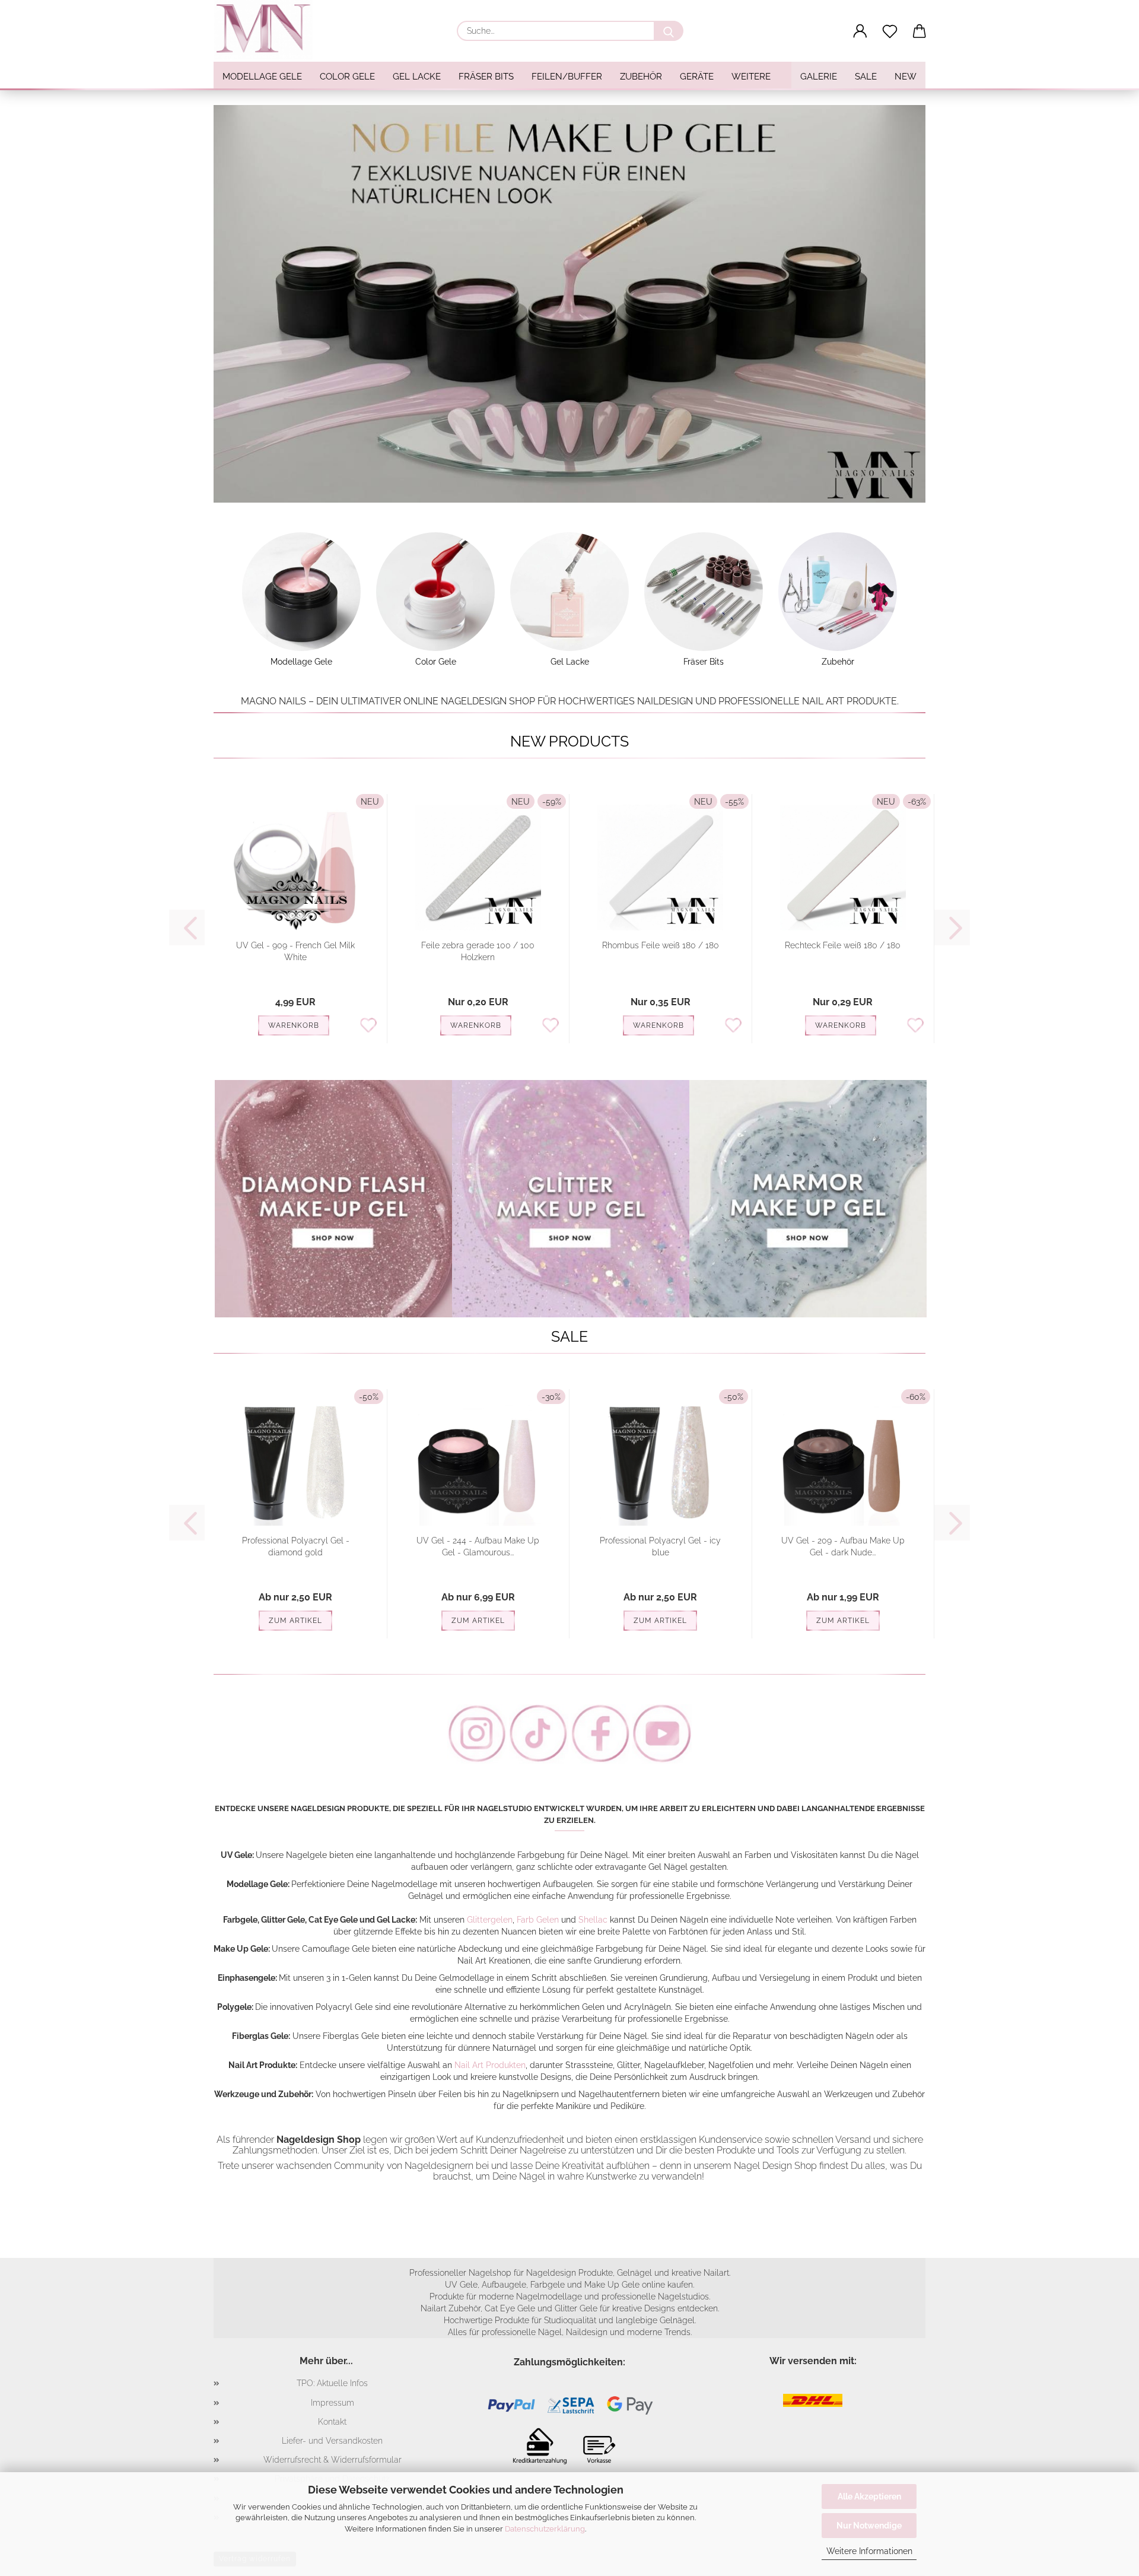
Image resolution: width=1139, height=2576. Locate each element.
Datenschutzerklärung (545, 2529)
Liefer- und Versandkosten (332, 2441)
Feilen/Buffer (567, 77)
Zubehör (641, 77)
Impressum (333, 2403)
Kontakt (332, 2422)
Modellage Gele (262, 77)
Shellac (593, 1920)
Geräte (697, 77)
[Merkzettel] (890, 31)
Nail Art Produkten (490, 2065)
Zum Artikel (295, 1621)
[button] (860, 31)
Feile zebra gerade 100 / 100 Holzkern (478, 951)
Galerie (819, 77)
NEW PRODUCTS (569, 741)
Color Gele (347, 77)
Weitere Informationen (869, 2551)
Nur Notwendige (869, 2526)
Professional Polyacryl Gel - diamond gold (296, 1546)
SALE (866, 77)
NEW (906, 77)
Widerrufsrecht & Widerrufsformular (333, 2460)
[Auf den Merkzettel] (368, 1024)
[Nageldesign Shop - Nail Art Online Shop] (268, 30)
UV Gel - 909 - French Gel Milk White (295, 951)
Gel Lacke (417, 77)
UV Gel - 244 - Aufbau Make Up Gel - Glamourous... (478, 1546)
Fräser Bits (486, 77)
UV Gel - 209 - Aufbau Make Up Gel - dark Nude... (843, 1546)
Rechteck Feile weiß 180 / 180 (843, 945)
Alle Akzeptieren (869, 2496)
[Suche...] (669, 31)
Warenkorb (294, 1025)
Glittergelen (490, 1920)
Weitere (751, 77)
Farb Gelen (538, 1920)
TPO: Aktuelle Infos (332, 2383)
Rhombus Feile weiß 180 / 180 (661, 945)
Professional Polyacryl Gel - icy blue (660, 1546)
